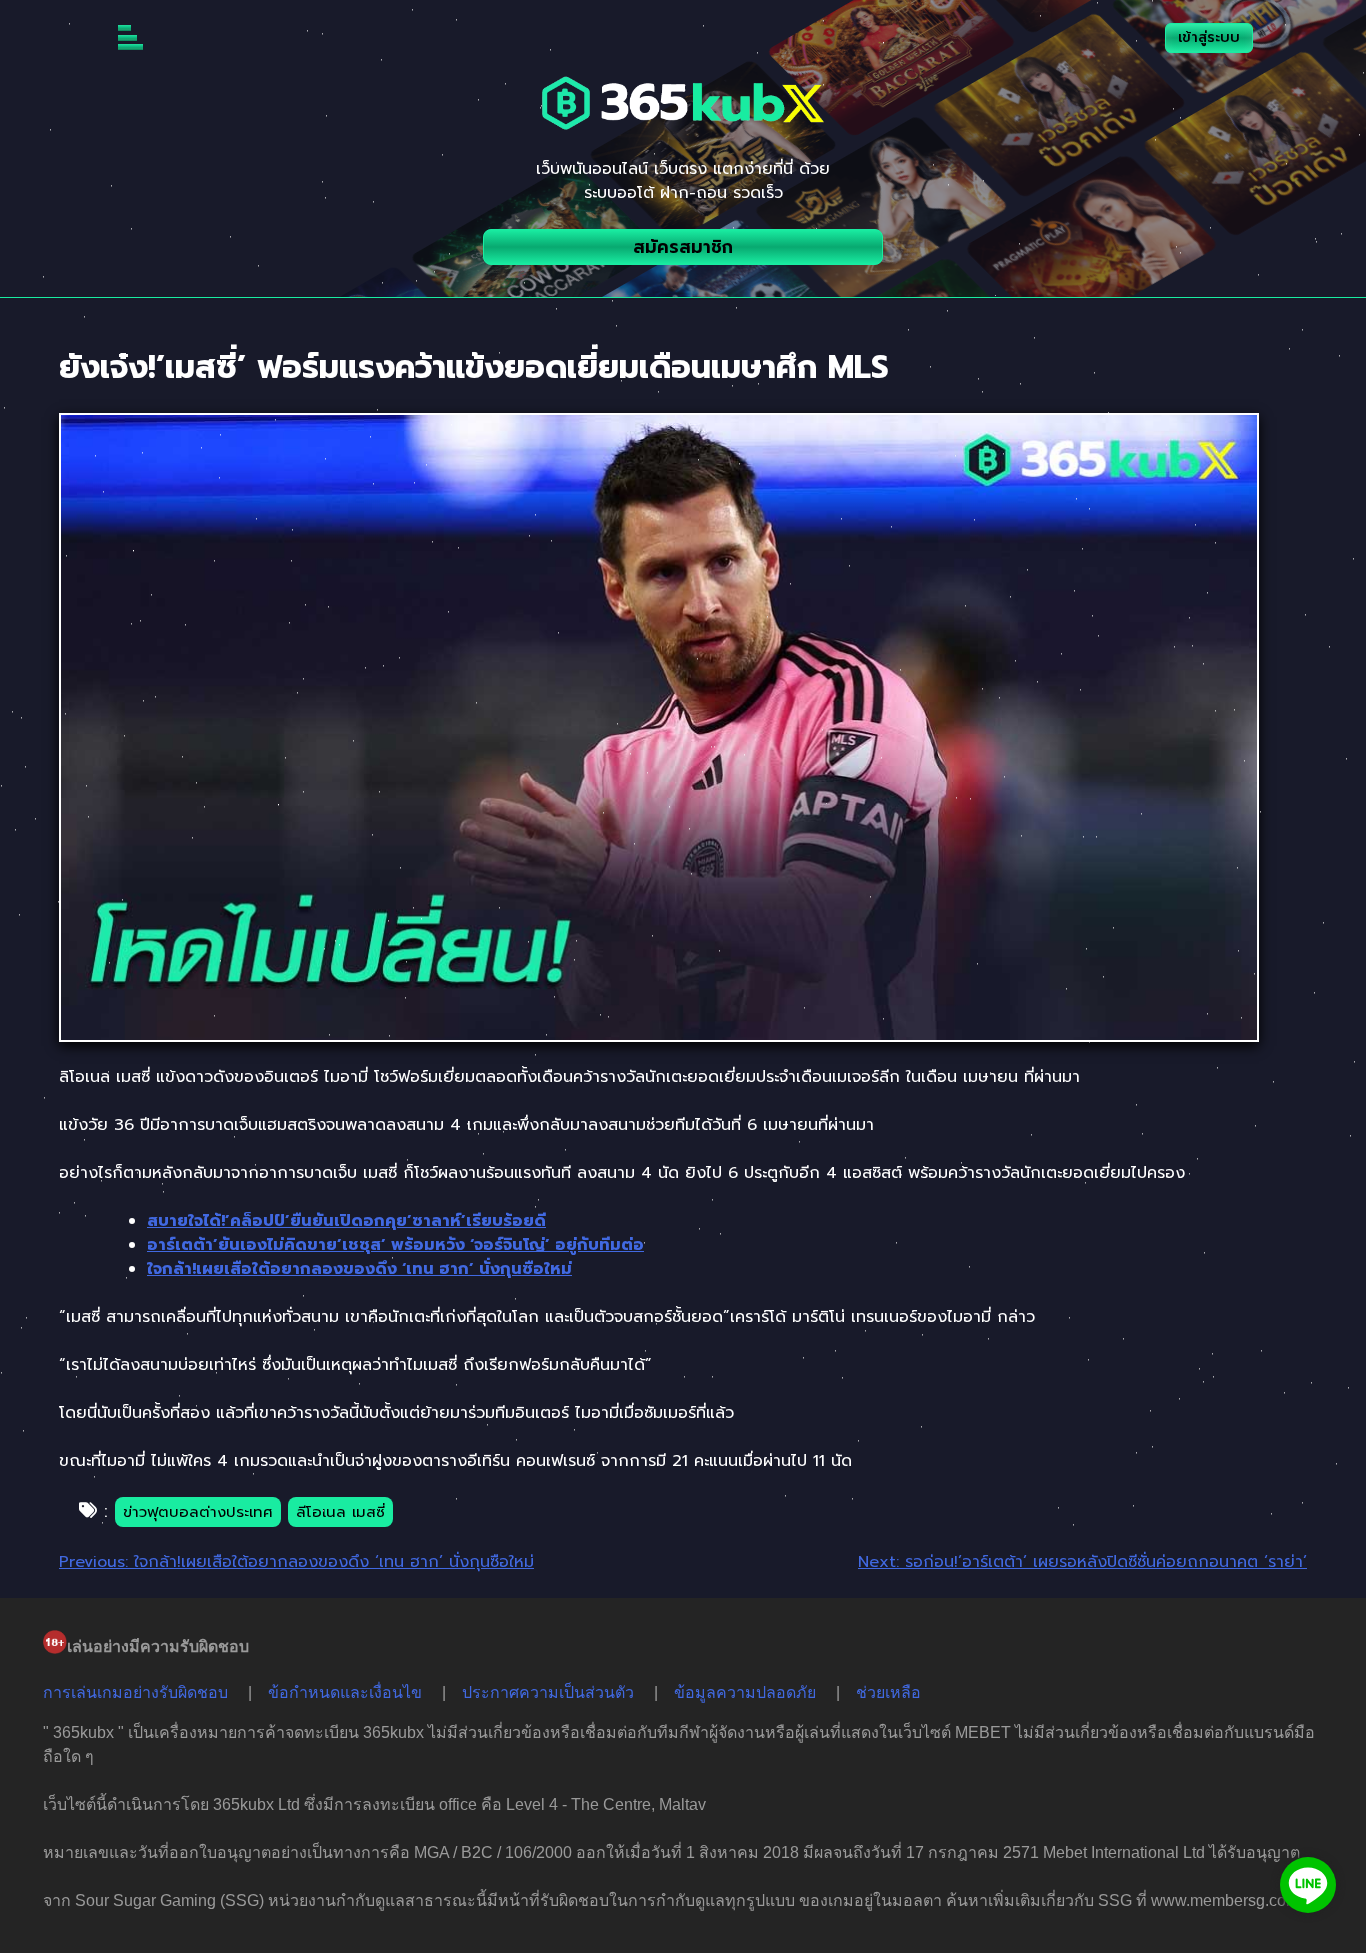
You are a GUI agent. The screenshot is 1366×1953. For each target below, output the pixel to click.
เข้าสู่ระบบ (1209, 37)
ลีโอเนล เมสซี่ (340, 1512)
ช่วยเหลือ (888, 1692)
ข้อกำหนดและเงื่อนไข (345, 1692)
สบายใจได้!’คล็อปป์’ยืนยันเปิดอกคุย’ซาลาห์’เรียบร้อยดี (346, 1221)
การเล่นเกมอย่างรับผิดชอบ (135, 1692)
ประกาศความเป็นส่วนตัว (548, 1692)
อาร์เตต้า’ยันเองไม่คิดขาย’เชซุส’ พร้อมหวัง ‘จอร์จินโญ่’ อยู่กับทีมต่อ (395, 1245)
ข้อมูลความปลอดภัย (745, 1692)
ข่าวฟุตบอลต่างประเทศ (198, 1512)
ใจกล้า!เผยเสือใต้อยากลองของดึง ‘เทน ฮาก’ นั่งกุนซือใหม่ (359, 1269)
